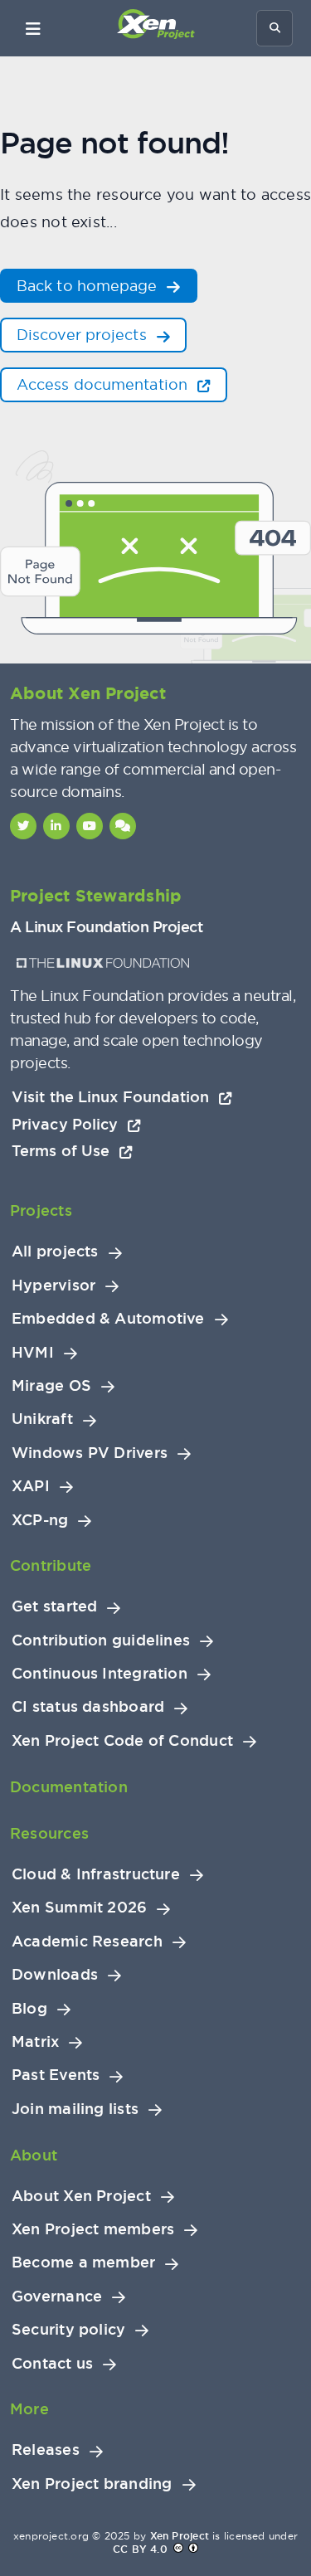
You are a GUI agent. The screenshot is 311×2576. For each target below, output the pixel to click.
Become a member (83, 2263)
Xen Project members (93, 2229)
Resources (49, 1833)
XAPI (31, 1486)
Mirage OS (51, 1386)
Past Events (56, 2075)
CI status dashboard (88, 1707)
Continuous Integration (100, 1674)
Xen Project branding (92, 2484)
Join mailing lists (75, 2109)
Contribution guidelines (101, 1640)
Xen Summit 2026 (79, 1908)
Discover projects (84, 335)
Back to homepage (89, 286)
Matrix (35, 2042)
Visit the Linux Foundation (113, 1097)
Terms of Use (63, 1151)
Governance (57, 2297)
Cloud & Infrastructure (96, 1874)
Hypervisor (53, 1286)
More (29, 2409)
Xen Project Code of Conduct (122, 1741)
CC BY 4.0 (140, 2549)
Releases (46, 2450)
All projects (55, 1252)
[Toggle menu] (33, 28)
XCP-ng (40, 1520)
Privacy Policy (67, 1124)
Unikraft (42, 1419)
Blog (29, 2009)
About (34, 2155)
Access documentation (104, 384)
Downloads (55, 1975)
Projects (41, 1210)
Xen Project (180, 2536)
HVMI (33, 1353)
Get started (54, 1606)
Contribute (51, 1565)
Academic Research (87, 1942)
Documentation (69, 1787)
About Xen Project (81, 2196)
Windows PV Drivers (90, 1453)
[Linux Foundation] (103, 963)
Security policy (68, 2330)
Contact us (52, 2364)
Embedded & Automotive (108, 1319)
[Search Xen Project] (275, 28)
